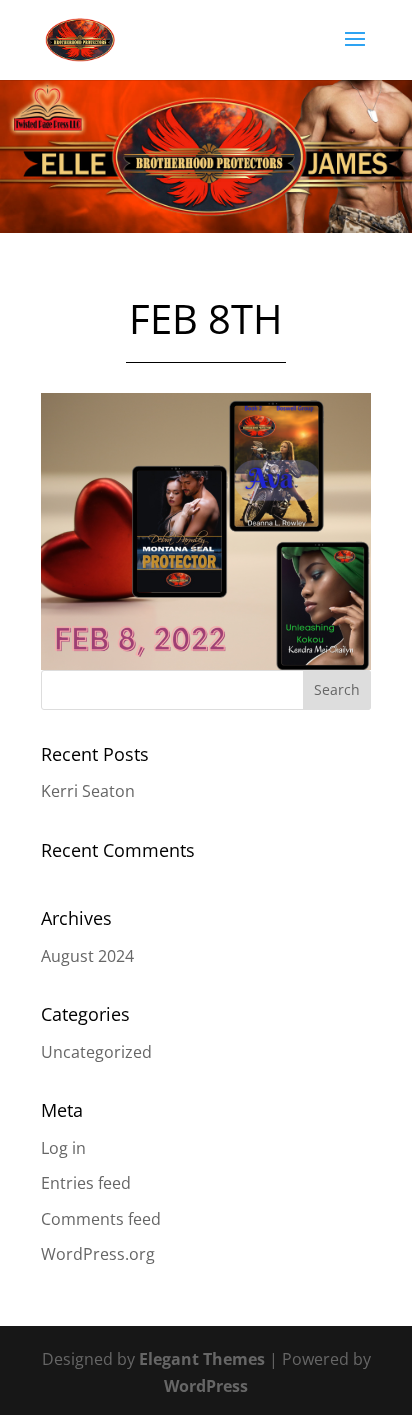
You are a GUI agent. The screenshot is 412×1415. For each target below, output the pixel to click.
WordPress (206, 1386)
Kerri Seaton (88, 791)
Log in (63, 1148)
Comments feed (101, 1219)
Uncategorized (96, 1052)
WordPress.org (98, 1254)
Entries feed (86, 1183)
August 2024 (87, 956)
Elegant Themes (202, 1359)
